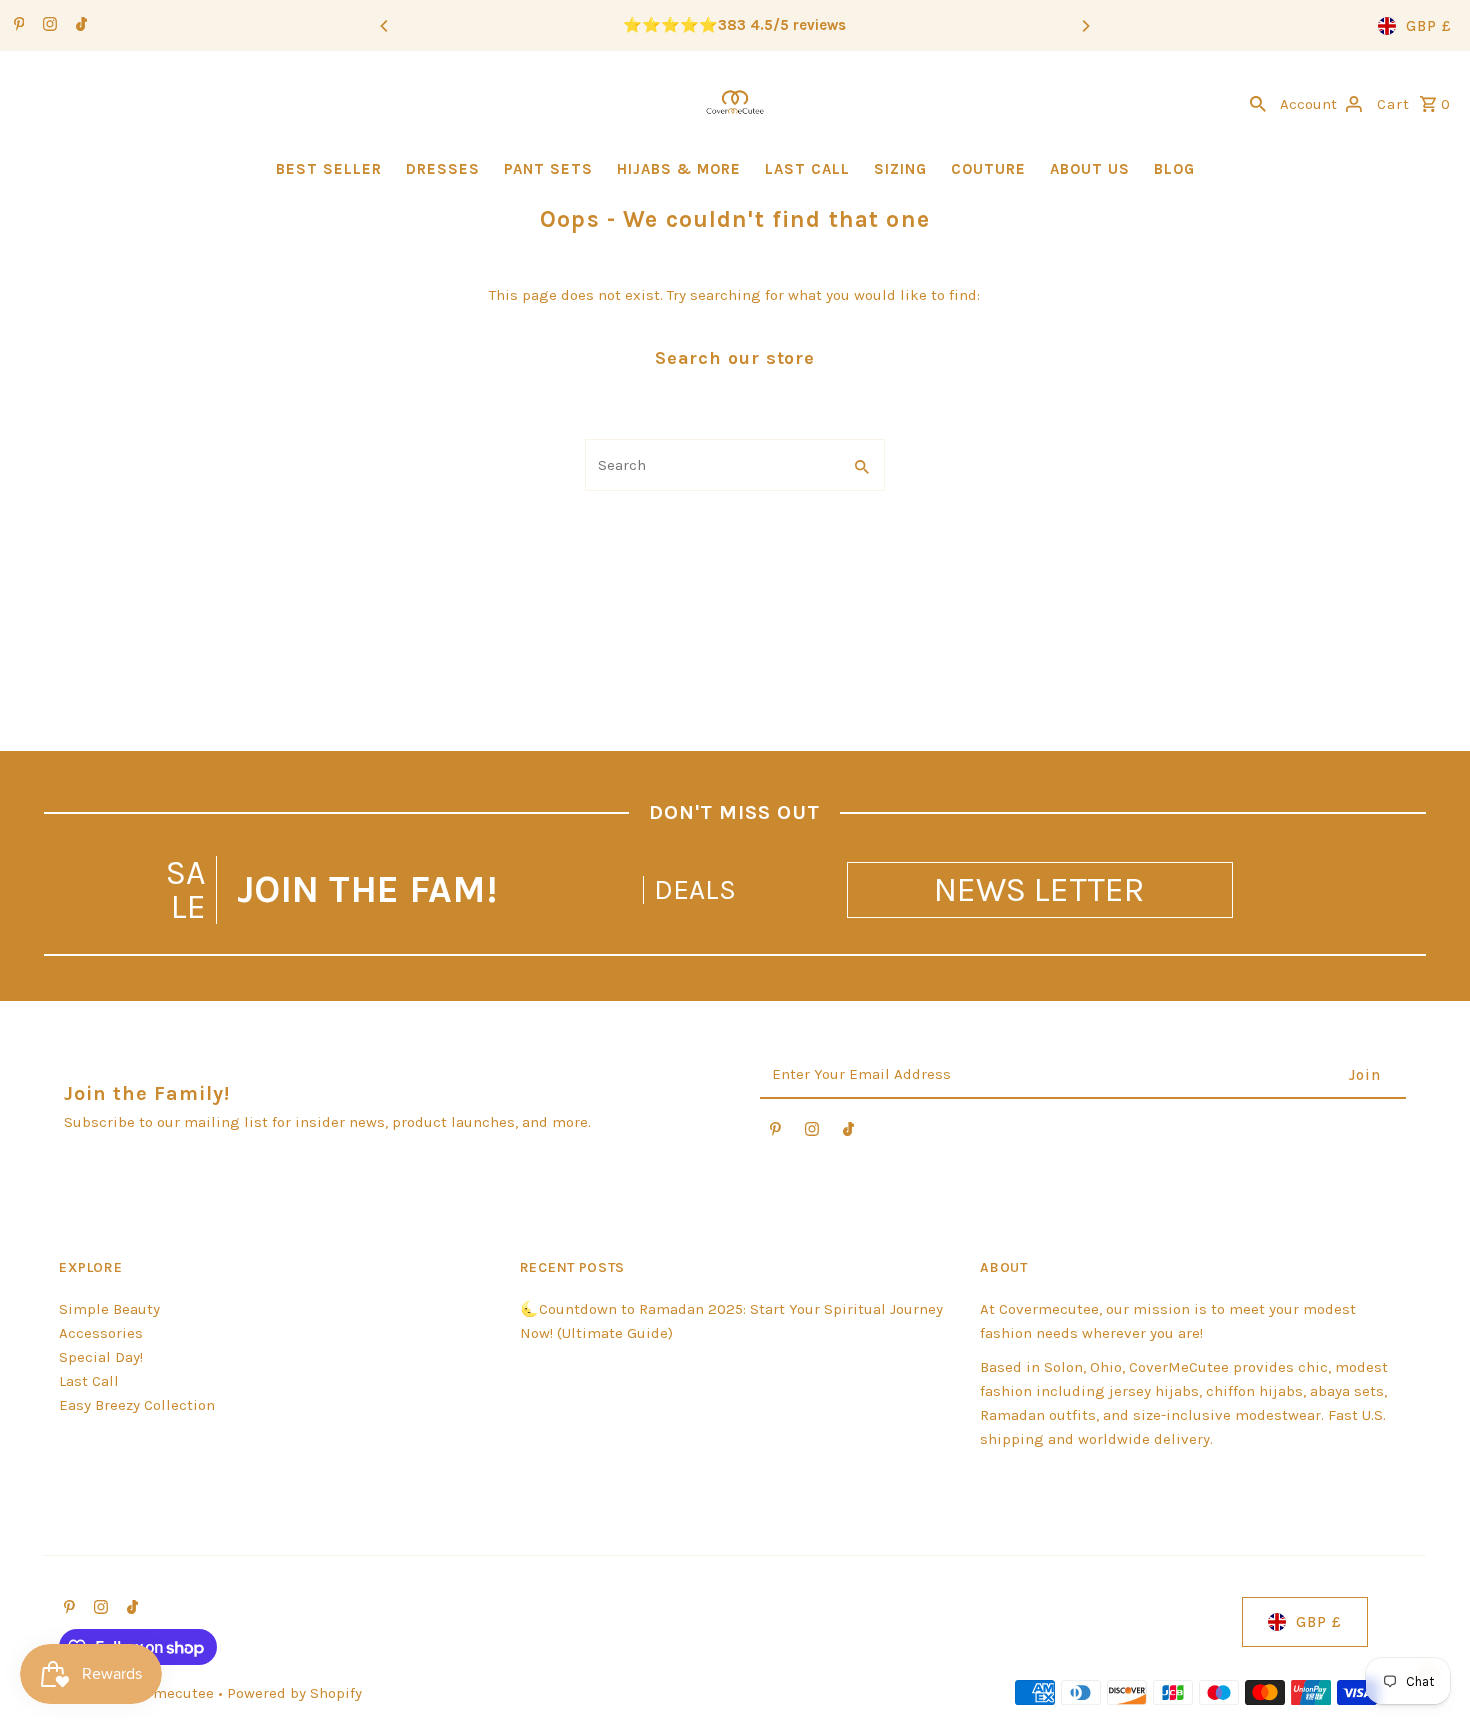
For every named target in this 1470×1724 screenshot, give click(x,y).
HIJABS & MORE (679, 169)
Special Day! (101, 1357)
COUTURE (988, 169)
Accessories (101, 1333)
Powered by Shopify (294, 1693)
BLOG (1174, 169)
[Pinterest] (17, 26)
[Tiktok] (79, 26)
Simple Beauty (109, 1309)
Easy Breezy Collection (137, 1405)
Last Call (89, 1381)
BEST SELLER (329, 169)
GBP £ (1429, 26)
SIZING (900, 169)
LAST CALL (807, 169)
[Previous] (385, 26)
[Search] (1258, 102)
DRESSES (443, 169)
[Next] (1085, 26)
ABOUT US (1090, 169)
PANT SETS (548, 169)
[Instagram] (47, 26)
